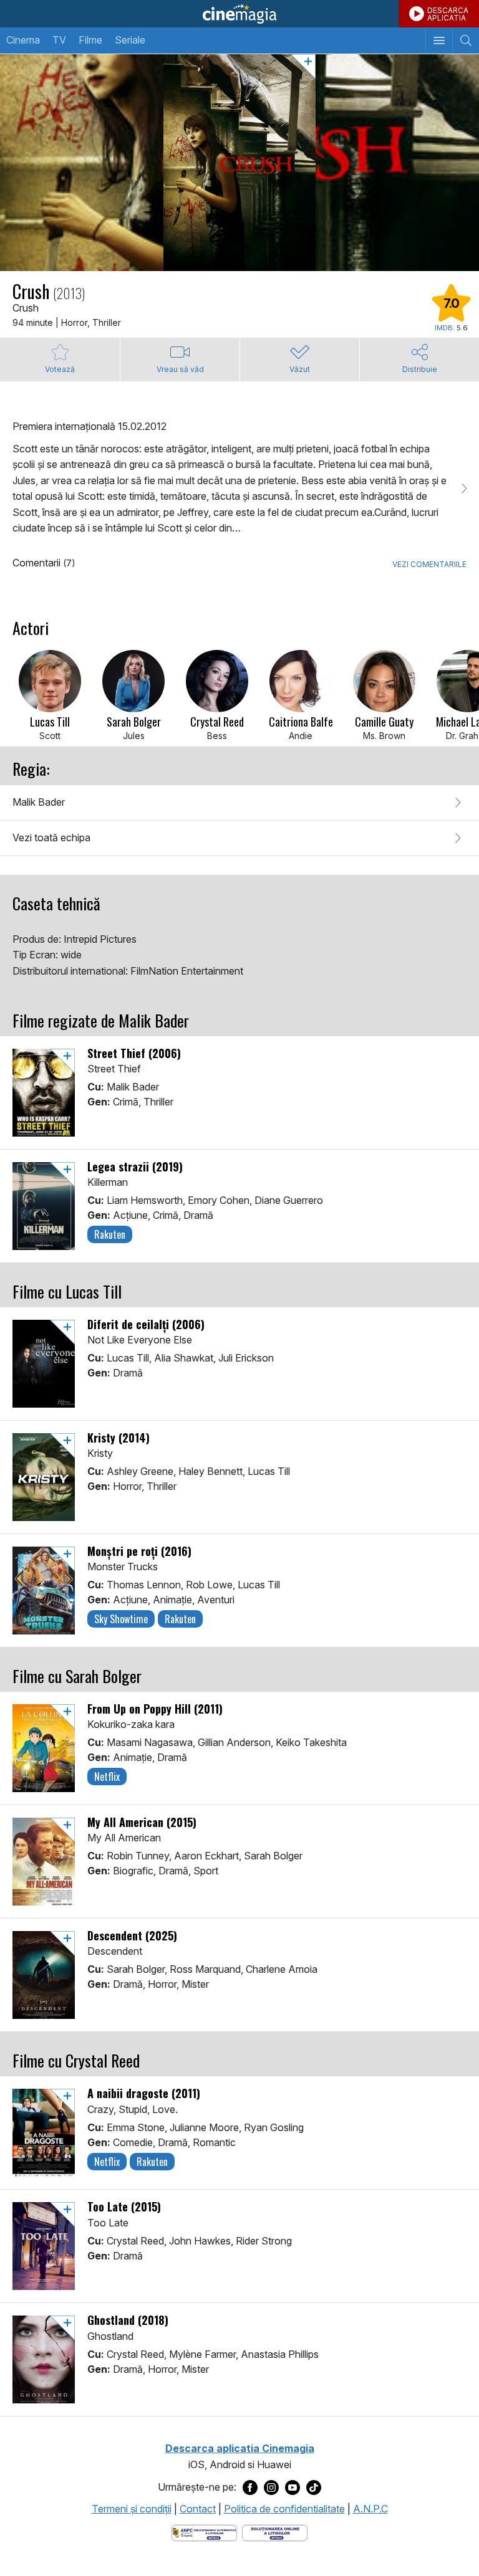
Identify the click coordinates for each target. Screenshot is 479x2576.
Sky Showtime (121, 1619)
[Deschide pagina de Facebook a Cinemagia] (250, 2488)
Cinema (23, 40)
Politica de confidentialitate (284, 2509)
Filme (90, 40)
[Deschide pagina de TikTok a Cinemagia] (314, 2488)
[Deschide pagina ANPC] (204, 2532)
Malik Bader (39, 802)
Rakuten (110, 1234)
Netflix (107, 1777)
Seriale (130, 40)
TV (59, 40)
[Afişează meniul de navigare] (439, 41)
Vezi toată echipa (51, 837)
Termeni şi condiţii (132, 2509)
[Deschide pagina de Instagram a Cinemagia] (271, 2488)
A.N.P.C (370, 2509)
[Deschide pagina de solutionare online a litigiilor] (275, 2532)
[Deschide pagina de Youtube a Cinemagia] (293, 2488)
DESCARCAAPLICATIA (448, 14)
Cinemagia (239, 14)
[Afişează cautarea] (466, 41)
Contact (198, 2509)
